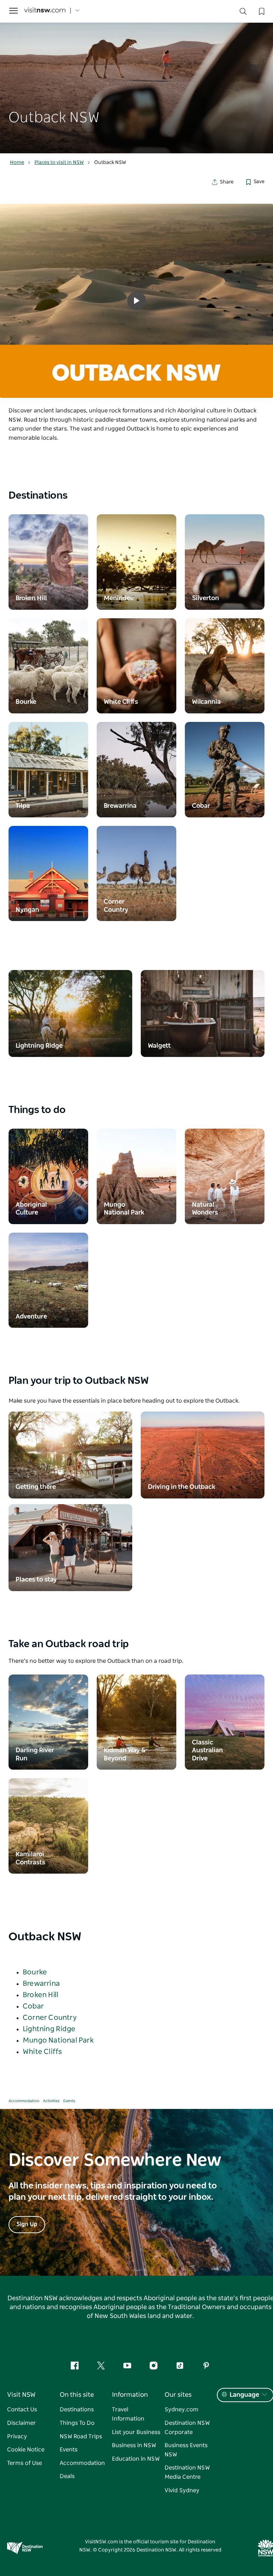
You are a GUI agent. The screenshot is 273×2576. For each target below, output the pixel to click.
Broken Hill (41, 1995)
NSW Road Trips (81, 2437)
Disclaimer (22, 2423)
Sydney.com (181, 2410)
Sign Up (27, 2224)
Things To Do (77, 2423)
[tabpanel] (136, 77)
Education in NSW (136, 2459)
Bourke (35, 1972)
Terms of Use (25, 2463)
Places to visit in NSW (59, 163)
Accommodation (24, 2101)
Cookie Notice (26, 2450)
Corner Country (50, 2018)
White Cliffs (42, 2052)
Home (17, 163)
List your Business (136, 2432)
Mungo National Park (58, 2040)
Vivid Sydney (182, 2490)
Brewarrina (41, 1984)
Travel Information (128, 2414)
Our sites (178, 2395)
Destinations (77, 2410)
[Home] (45, 11)
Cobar (33, 2006)
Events (69, 2101)
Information (130, 2395)
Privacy (17, 2437)
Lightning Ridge (49, 2029)
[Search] (243, 13)
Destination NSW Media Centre (187, 2472)
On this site (77, 2395)
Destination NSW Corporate (187, 2428)
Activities (51, 2101)
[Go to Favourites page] (261, 11)
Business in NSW (134, 2445)
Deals (67, 2476)
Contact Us (22, 2410)
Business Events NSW (186, 2450)
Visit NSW (21, 2395)
